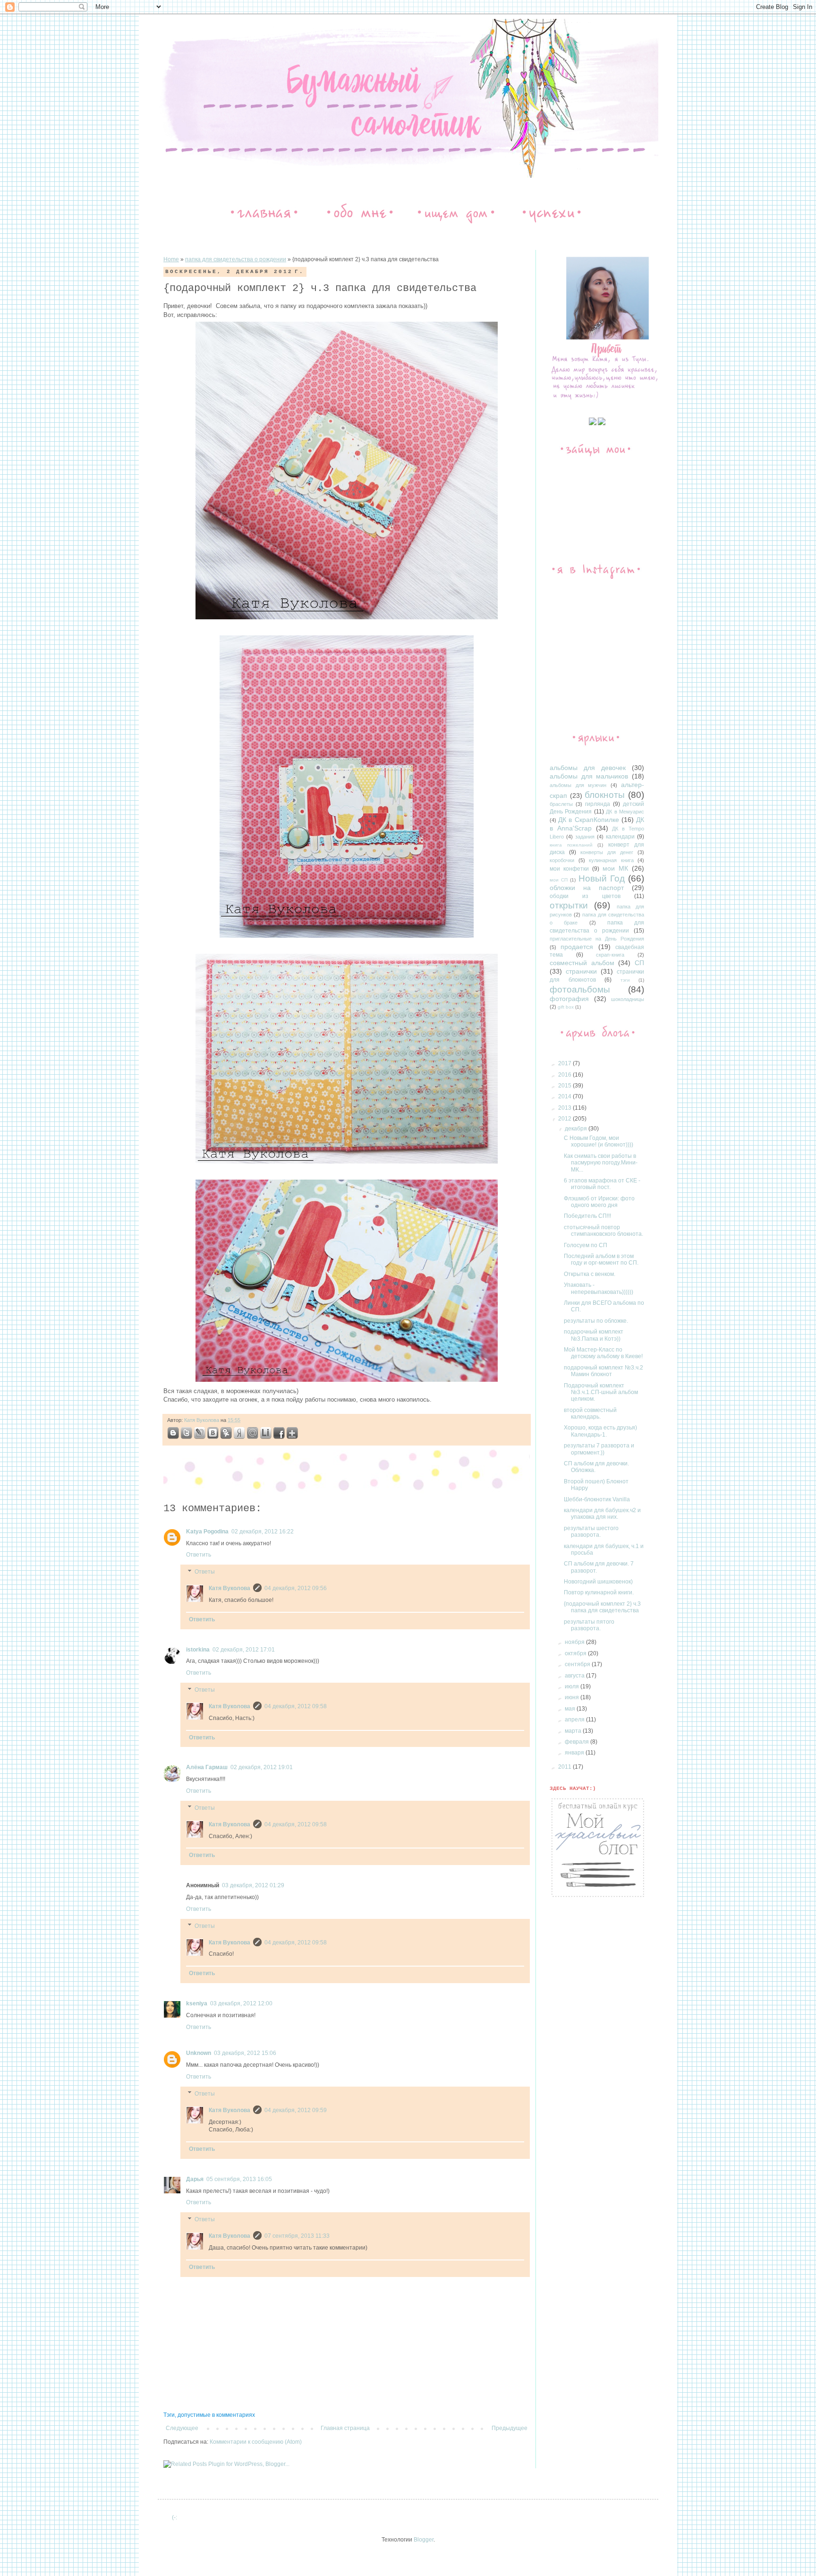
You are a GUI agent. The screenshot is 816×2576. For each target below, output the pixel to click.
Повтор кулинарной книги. (599, 1592)
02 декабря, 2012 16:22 (263, 1532)
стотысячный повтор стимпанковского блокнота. (603, 1231)
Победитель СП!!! (587, 1216)
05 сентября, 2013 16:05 (239, 2179)
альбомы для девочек (588, 768)
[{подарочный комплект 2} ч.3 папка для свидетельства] (200, 1434)
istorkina (198, 1650)
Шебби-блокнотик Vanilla (597, 1499)
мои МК (615, 868)
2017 (565, 1063)
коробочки (562, 860)
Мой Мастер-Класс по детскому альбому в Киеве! (603, 1353)
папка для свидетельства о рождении (236, 259)
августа (575, 1676)
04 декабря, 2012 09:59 (296, 2110)
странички (581, 971)
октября (576, 1653)
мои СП (559, 880)
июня (573, 1697)
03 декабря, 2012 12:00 (241, 2003)
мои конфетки (569, 869)
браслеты (561, 804)
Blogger (424, 2540)
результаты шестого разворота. (591, 1532)
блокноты (605, 795)
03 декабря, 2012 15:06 (245, 2053)
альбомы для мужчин (578, 785)
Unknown (199, 2053)
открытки (569, 905)
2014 (565, 1096)
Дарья (195, 2179)
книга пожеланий (571, 845)
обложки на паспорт (587, 888)
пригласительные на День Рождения (597, 939)
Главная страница (345, 2428)
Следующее (182, 2428)
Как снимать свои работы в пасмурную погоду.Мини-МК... (601, 1163)
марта (574, 1731)
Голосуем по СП (586, 1245)
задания (585, 837)
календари (620, 837)
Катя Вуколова (202, 1420)
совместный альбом (582, 963)
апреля (575, 1720)
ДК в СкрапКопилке (588, 820)
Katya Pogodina (207, 1532)
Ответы (205, 1572)
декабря (577, 1129)
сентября (578, 1664)
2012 (565, 1119)
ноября (575, 1642)
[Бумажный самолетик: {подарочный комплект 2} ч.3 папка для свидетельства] (173, 1434)
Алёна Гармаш (207, 1767)
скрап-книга (610, 955)
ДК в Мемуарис (625, 812)
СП (639, 963)
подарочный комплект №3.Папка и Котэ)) (594, 1335)
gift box (566, 1007)
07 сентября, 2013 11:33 (297, 2236)
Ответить (199, 1555)
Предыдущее (510, 2428)
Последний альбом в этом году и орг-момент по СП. (601, 1259)
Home (171, 259)
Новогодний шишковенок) (598, 1582)
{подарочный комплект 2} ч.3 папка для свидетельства (602, 1607)
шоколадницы (628, 999)
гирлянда (598, 804)
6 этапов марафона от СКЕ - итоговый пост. (602, 1184)
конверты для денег (607, 852)
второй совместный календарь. (590, 1413)
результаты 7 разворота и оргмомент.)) (599, 1449)
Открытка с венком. (590, 1274)
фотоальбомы (580, 989)
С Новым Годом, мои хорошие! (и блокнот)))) (599, 1141)
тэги (625, 980)
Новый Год (602, 878)
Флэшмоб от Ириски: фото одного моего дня (599, 1202)
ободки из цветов (585, 896)
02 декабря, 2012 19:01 (262, 1767)
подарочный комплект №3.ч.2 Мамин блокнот (603, 1371)
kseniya (197, 2003)
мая (571, 1709)
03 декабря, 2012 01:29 (253, 1885)
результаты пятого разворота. (589, 1625)
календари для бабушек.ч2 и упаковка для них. (602, 1514)
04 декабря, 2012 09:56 (296, 1588)
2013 (565, 1108)
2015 (565, 1086)
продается (577, 947)
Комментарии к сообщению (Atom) (256, 2442)
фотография (569, 999)
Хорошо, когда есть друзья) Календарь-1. (600, 1431)
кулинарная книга (611, 860)
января (575, 1753)
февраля (578, 1742)
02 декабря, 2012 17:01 (244, 1650)
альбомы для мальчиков (589, 776)
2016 (565, 1075)
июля (573, 1686)
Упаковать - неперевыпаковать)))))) (599, 1288)
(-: (174, 2517)
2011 (565, 1767)
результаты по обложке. (596, 1321)
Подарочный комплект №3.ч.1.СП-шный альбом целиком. (601, 1392)
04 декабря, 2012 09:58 (296, 1706)
